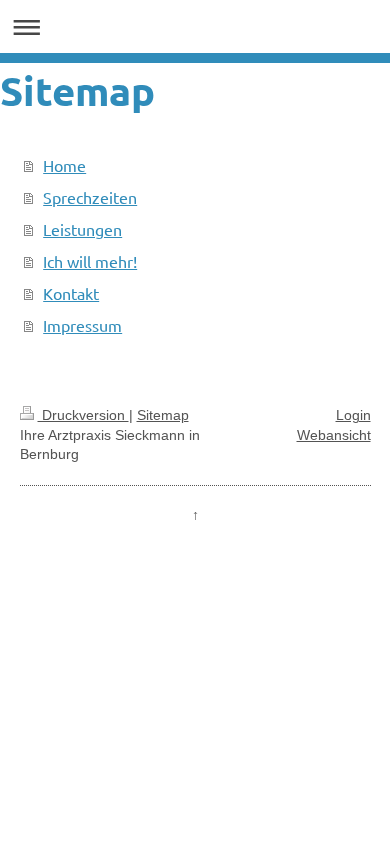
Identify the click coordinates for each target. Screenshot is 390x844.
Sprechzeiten (90, 197)
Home (64, 165)
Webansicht (334, 435)
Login (353, 415)
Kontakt (71, 293)
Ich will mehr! (90, 261)
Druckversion (83, 415)
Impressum (82, 325)
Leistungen (82, 229)
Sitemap (163, 415)
